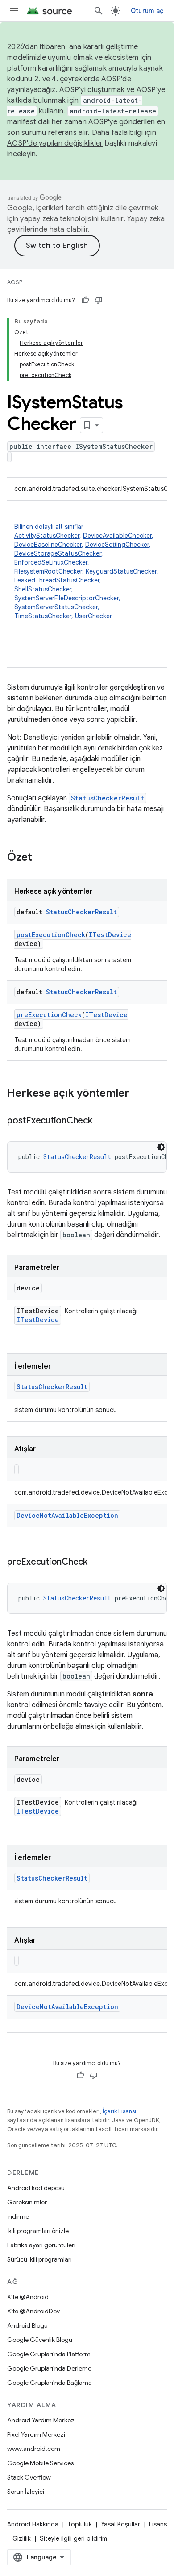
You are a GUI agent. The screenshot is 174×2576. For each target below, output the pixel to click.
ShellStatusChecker (43, 589)
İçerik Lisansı (119, 2111)
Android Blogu (27, 2325)
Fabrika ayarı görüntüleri (41, 2245)
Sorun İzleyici (26, 2492)
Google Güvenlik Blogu (40, 2340)
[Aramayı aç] (99, 11)
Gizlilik (22, 2538)
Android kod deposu (36, 2188)
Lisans (158, 2524)
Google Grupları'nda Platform (49, 2354)
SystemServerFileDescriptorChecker (66, 598)
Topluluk (80, 2524)
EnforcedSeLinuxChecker (51, 562)
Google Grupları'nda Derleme (49, 2368)
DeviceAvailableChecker (117, 536)
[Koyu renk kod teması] (161, 1147)
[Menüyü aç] (14, 11)
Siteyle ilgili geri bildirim (73, 2538)
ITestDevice (110, 935)
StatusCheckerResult (108, 798)
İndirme (18, 2216)
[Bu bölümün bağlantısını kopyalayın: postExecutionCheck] (101, 1121)
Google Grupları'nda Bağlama (50, 2383)
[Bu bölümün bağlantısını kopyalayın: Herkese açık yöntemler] (138, 1094)
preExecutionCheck (49, 1015)
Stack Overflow (29, 2477)
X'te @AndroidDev (33, 2311)
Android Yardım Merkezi (41, 2420)
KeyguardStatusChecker (121, 571)
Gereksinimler (27, 2202)
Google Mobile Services (40, 2463)
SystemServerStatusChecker (56, 607)
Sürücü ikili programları (39, 2259)
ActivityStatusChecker (47, 536)
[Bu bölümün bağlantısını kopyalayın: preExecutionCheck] (96, 1562)
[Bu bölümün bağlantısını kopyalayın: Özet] (41, 858)
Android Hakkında (33, 2524)
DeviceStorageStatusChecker (58, 553)
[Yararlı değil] (99, 300)
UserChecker (93, 616)
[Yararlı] (85, 300)
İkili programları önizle (38, 2231)
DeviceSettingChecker (117, 545)
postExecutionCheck (51, 935)
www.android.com (34, 2449)
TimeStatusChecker (43, 616)
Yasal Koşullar (120, 2524)
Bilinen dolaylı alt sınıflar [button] (86, 571)
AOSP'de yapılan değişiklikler (55, 143)
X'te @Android (28, 2297)
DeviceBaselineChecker (48, 545)
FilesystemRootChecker (48, 571)
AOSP (15, 282)
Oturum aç (147, 11)
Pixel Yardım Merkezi (36, 2434)
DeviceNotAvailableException (67, 1515)
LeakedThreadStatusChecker (57, 580)
